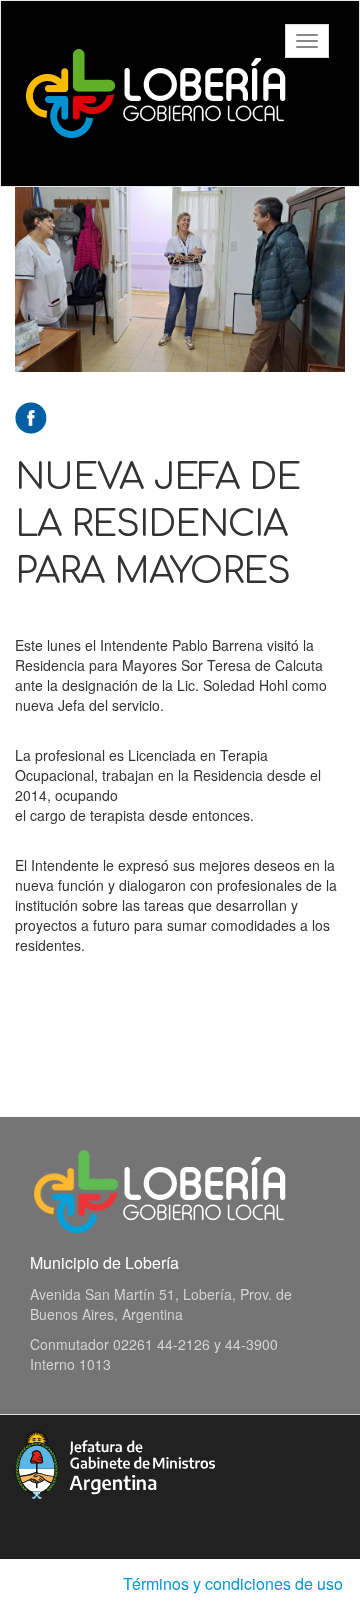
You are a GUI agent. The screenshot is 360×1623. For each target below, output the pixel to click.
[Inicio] (156, 93)
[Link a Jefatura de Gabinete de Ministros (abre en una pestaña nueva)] (115, 1462)
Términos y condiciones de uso (233, 1583)
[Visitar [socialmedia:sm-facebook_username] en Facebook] (31, 416)
